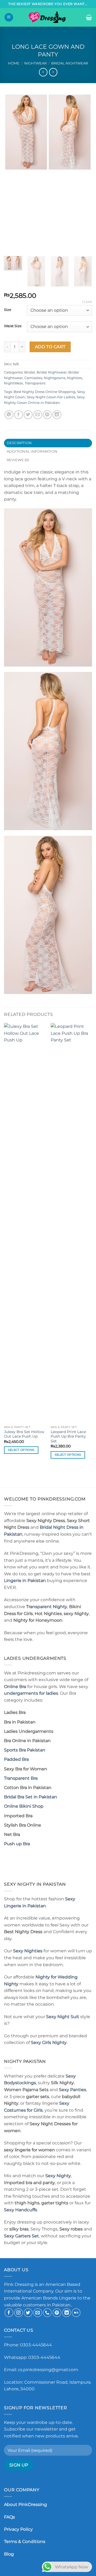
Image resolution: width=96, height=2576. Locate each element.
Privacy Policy (18, 2529)
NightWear (35, 63)
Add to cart (50, 347)
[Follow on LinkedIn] (67, 2313)
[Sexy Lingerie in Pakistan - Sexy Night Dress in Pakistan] (48, 17)
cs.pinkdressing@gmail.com (48, 2370)
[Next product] (43, 72)
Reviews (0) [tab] (18, 460)
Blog (9, 2554)
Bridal (30, 372)
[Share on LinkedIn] (57, 415)
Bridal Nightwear (70, 63)
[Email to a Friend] (38, 415)
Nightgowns (55, 378)
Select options (21, 1450)
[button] (9, 17)
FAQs (9, 2517)
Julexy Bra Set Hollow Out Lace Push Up (24, 1434)
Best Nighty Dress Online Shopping (45, 392)
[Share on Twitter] (28, 415)
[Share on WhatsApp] (9, 415)
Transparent (35, 383)
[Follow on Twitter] (28, 2313)
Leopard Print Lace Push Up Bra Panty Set (68, 1436)
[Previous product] (53, 72)
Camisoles (33, 378)
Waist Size (13, 326)
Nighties (74, 378)
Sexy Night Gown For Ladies (51, 397)
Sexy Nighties (28, 1951)
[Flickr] (76, 2313)
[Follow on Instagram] (19, 2313)
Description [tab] (19, 443)
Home (14, 63)
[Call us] (47, 2313)
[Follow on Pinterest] (57, 2313)
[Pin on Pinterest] (47, 415)
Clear (87, 302)
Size (8, 310)
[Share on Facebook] (19, 415)
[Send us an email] (38, 2313)
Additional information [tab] (32, 451)
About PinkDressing (25, 2504)
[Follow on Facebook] (9, 2313)
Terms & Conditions (25, 2541)
